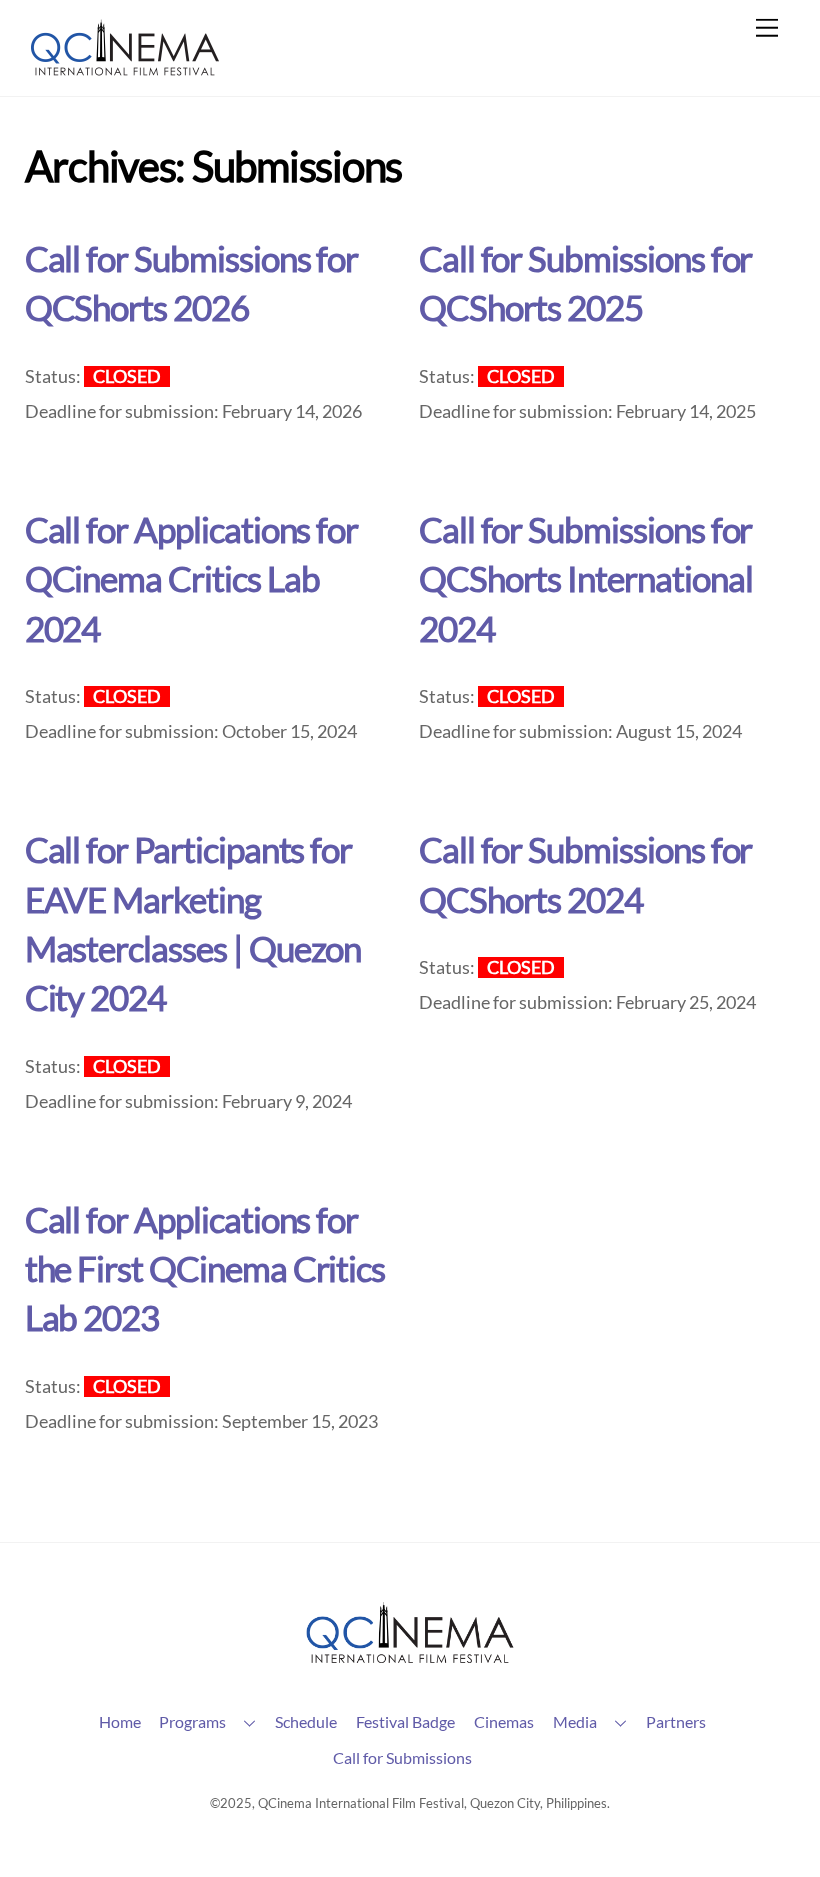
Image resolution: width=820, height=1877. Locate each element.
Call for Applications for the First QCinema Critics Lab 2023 (205, 1268)
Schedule (306, 1721)
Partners (676, 1721)
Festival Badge (405, 1721)
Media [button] (575, 1721)
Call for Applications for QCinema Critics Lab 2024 (192, 578)
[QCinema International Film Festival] (125, 70)
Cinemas (504, 1721)
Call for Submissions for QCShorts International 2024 (586, 578)
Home (120, 1721)
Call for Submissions (402, 1757)
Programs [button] (192, 1721)
